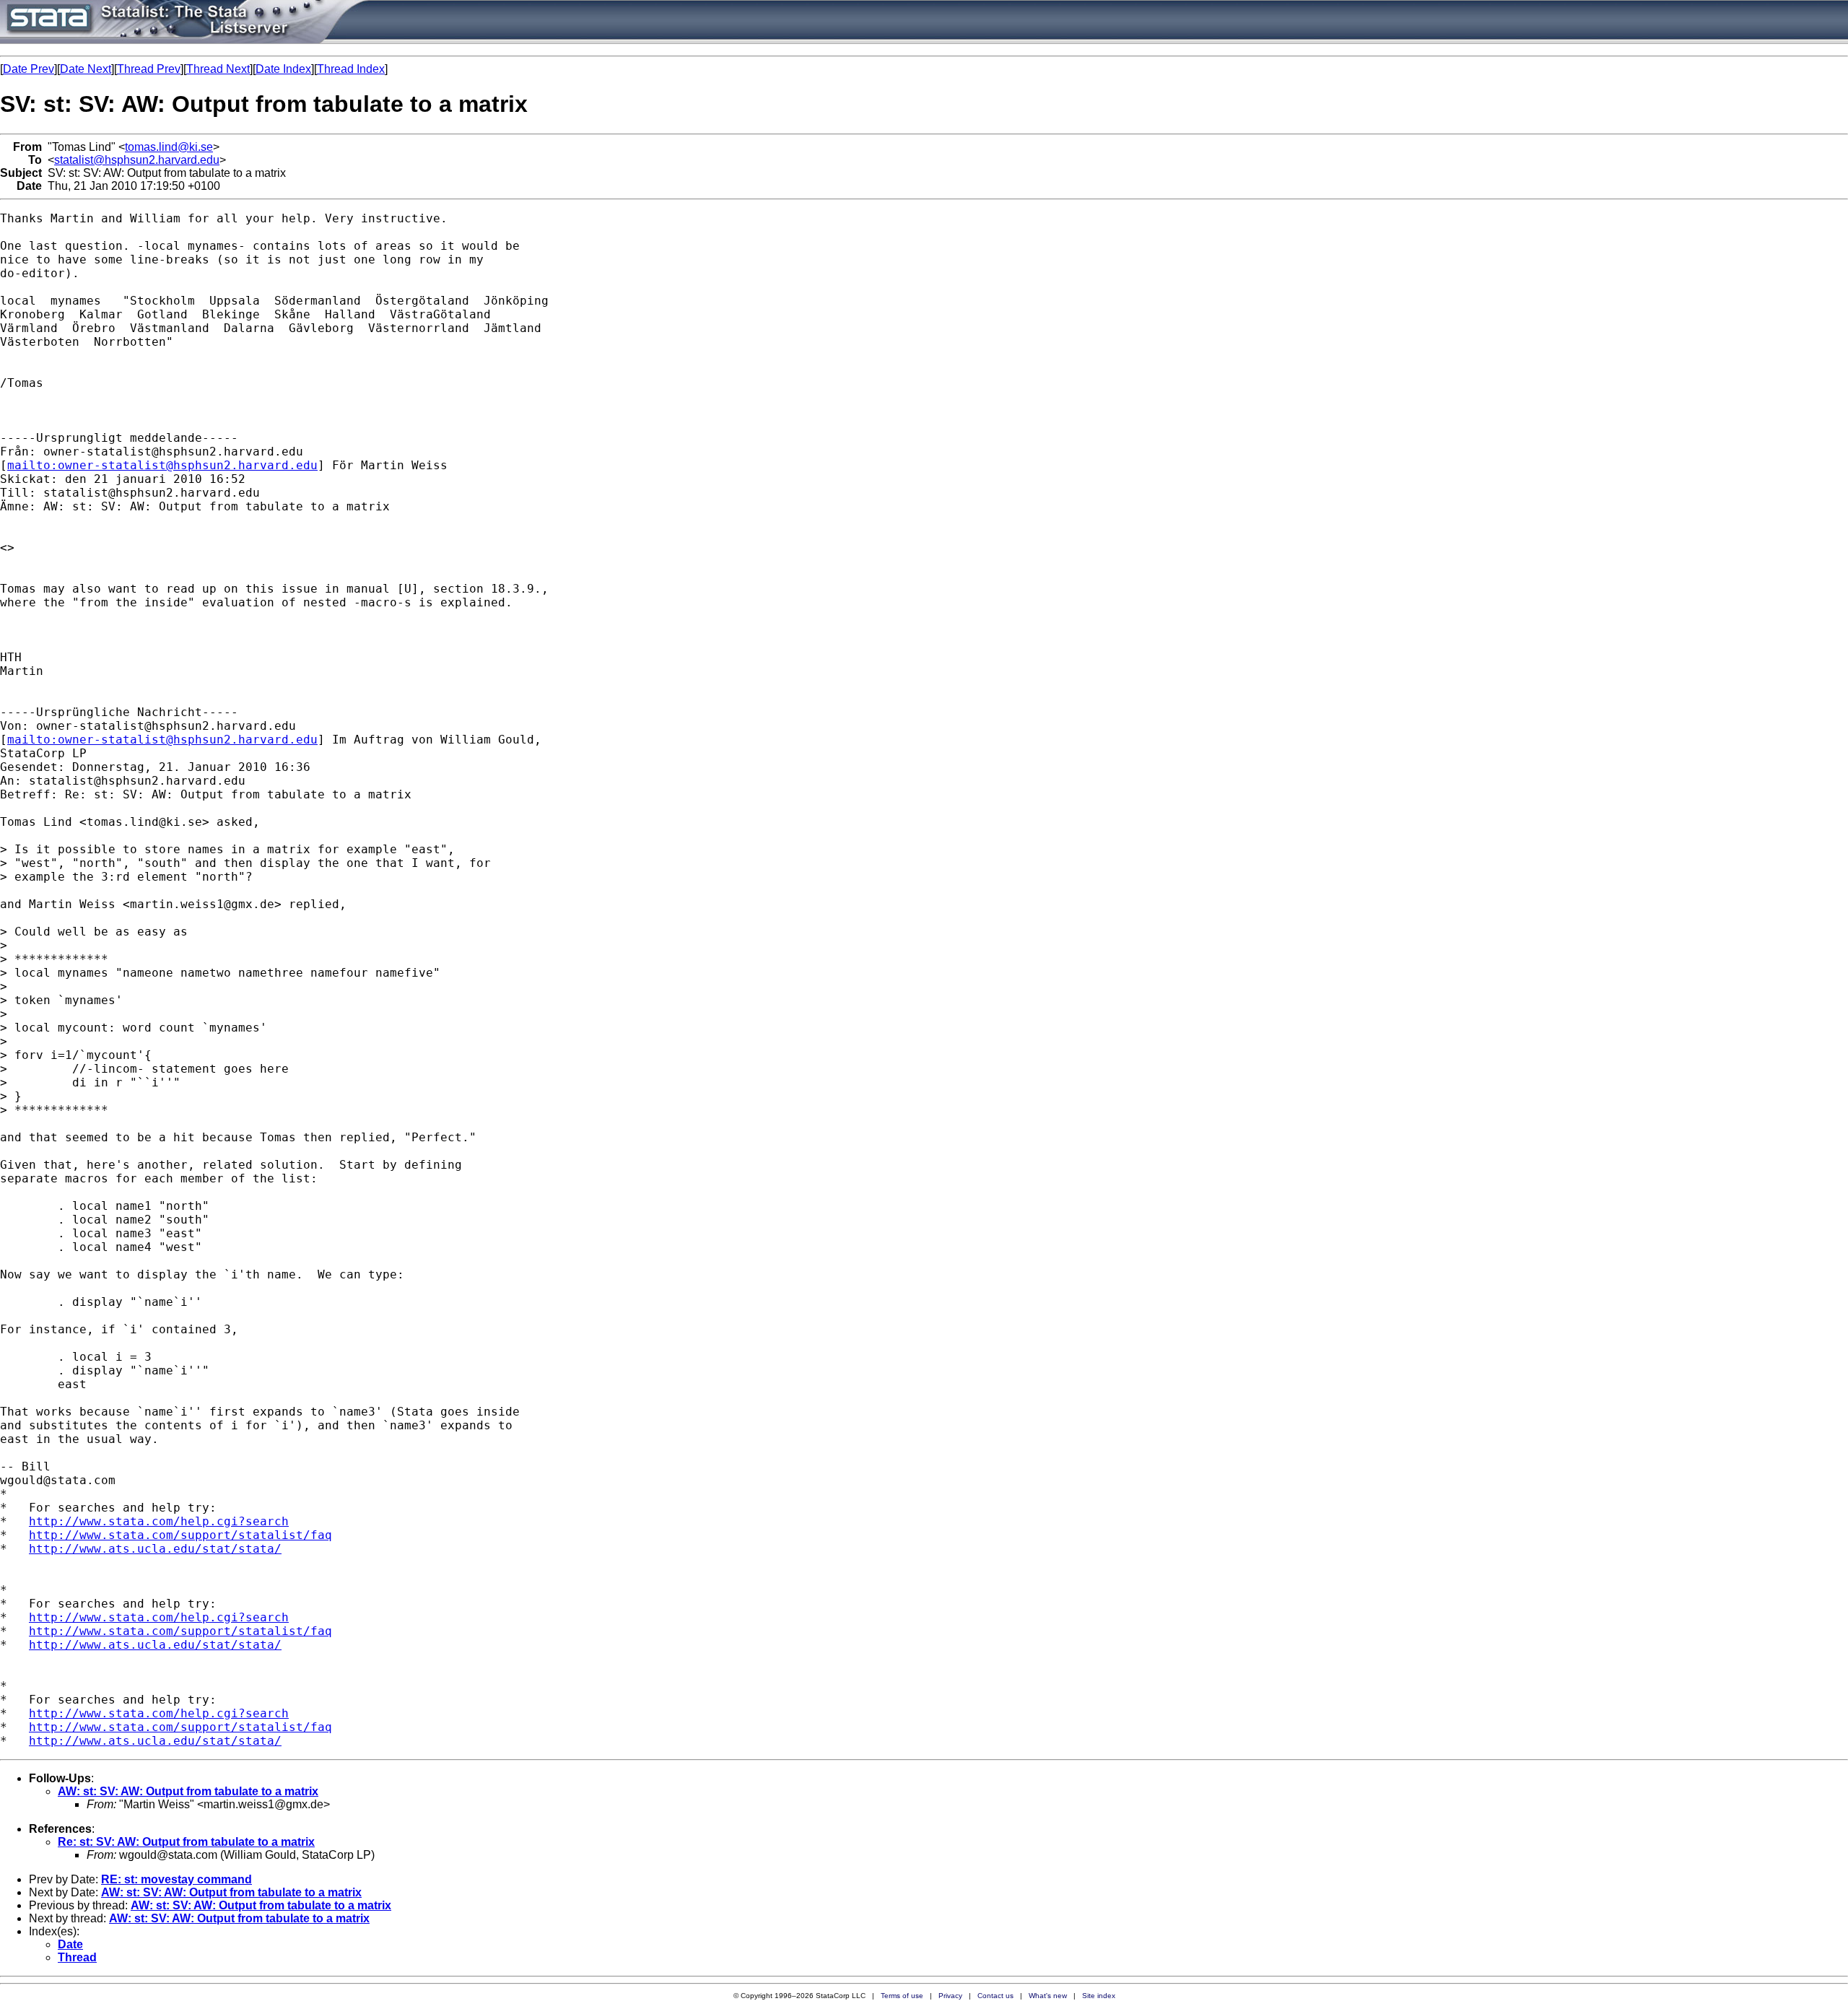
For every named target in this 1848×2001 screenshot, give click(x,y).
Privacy (950, 1996)
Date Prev (29, 69)
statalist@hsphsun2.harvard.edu (137, 160)
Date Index (283, 69)
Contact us (995, 1996)
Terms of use (902, 1996)
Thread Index (351, 69)
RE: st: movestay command (176, 1879)
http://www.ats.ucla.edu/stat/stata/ (155, 1549)
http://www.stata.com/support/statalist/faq (180, 1535)
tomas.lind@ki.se (169, 147)
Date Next (86, 69)
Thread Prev (149, 69)
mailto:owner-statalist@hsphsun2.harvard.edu (162, 465)
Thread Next (218, 69)
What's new (1048, 1996)
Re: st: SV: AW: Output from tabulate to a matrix (186, 1842)
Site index (1099, 1996)
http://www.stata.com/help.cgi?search (159, 1521)
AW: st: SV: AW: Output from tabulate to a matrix (188, 1791)
